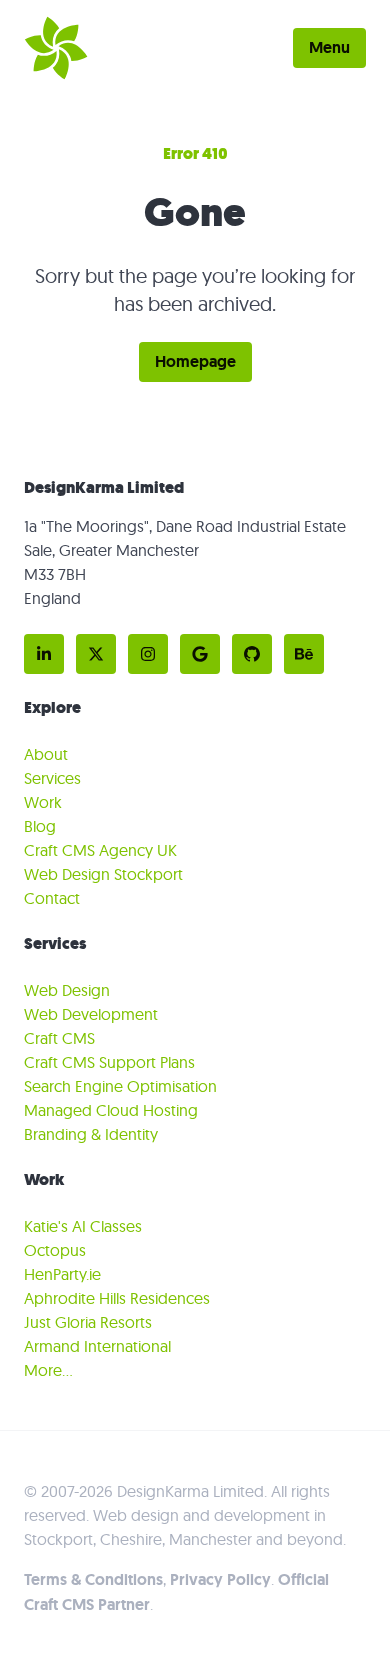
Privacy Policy (220, 1579)
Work (43, 802)
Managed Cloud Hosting (111, 1110)
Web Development (91, 1014)
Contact (52, 898)
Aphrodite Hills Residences (117, 1298)
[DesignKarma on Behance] (304, 654)
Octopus (55, 1250)
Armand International (97, 1346)
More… (48, 1370)
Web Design (67, 990)
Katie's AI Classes (83, 1226)
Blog (40, 826)
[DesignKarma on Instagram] (148, 654)
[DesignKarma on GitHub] (252, 654)
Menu (329, 47)
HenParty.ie (62, 1274)
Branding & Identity (91, 1134)
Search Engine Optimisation (120, 1086)
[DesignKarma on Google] (200, 654)
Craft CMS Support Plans (109, 1062)
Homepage (195, 361)
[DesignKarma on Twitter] (96, 654)
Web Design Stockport (103, 874)
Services (52, 778)
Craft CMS (59, 1038)
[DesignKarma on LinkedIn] (44, 654)
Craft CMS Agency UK (100, 850)
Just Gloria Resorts (88, 1322)
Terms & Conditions (93, 1579)
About (46, 754)
